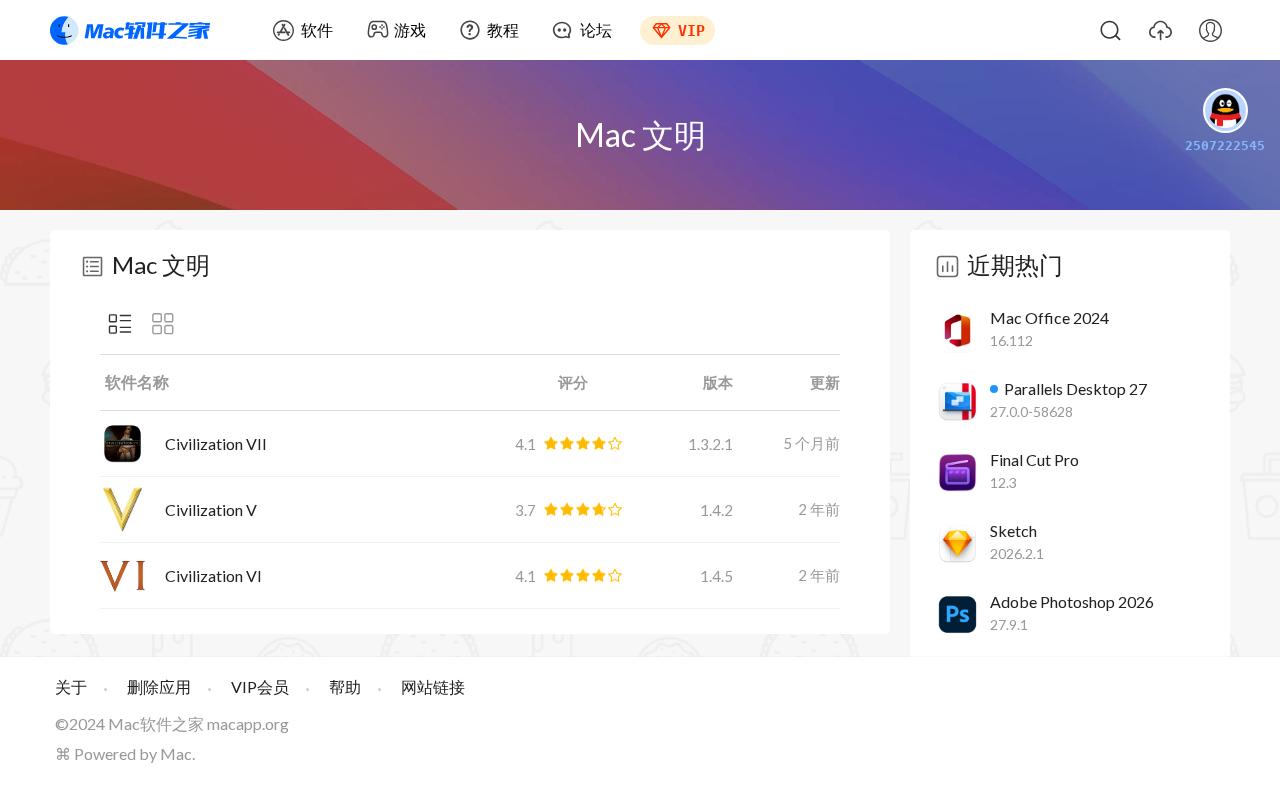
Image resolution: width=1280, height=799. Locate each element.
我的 (1210, 30)
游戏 (410, 29)
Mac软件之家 (130, 30)
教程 (503, 29)
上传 (1160, 30)
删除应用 (159, 686)
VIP (691, 31)
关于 (71, 686)
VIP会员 (260, 686)
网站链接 (433, 686)
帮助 (345, 686)
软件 (317, 29)
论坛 (596, 29)
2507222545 (1225, 145)
